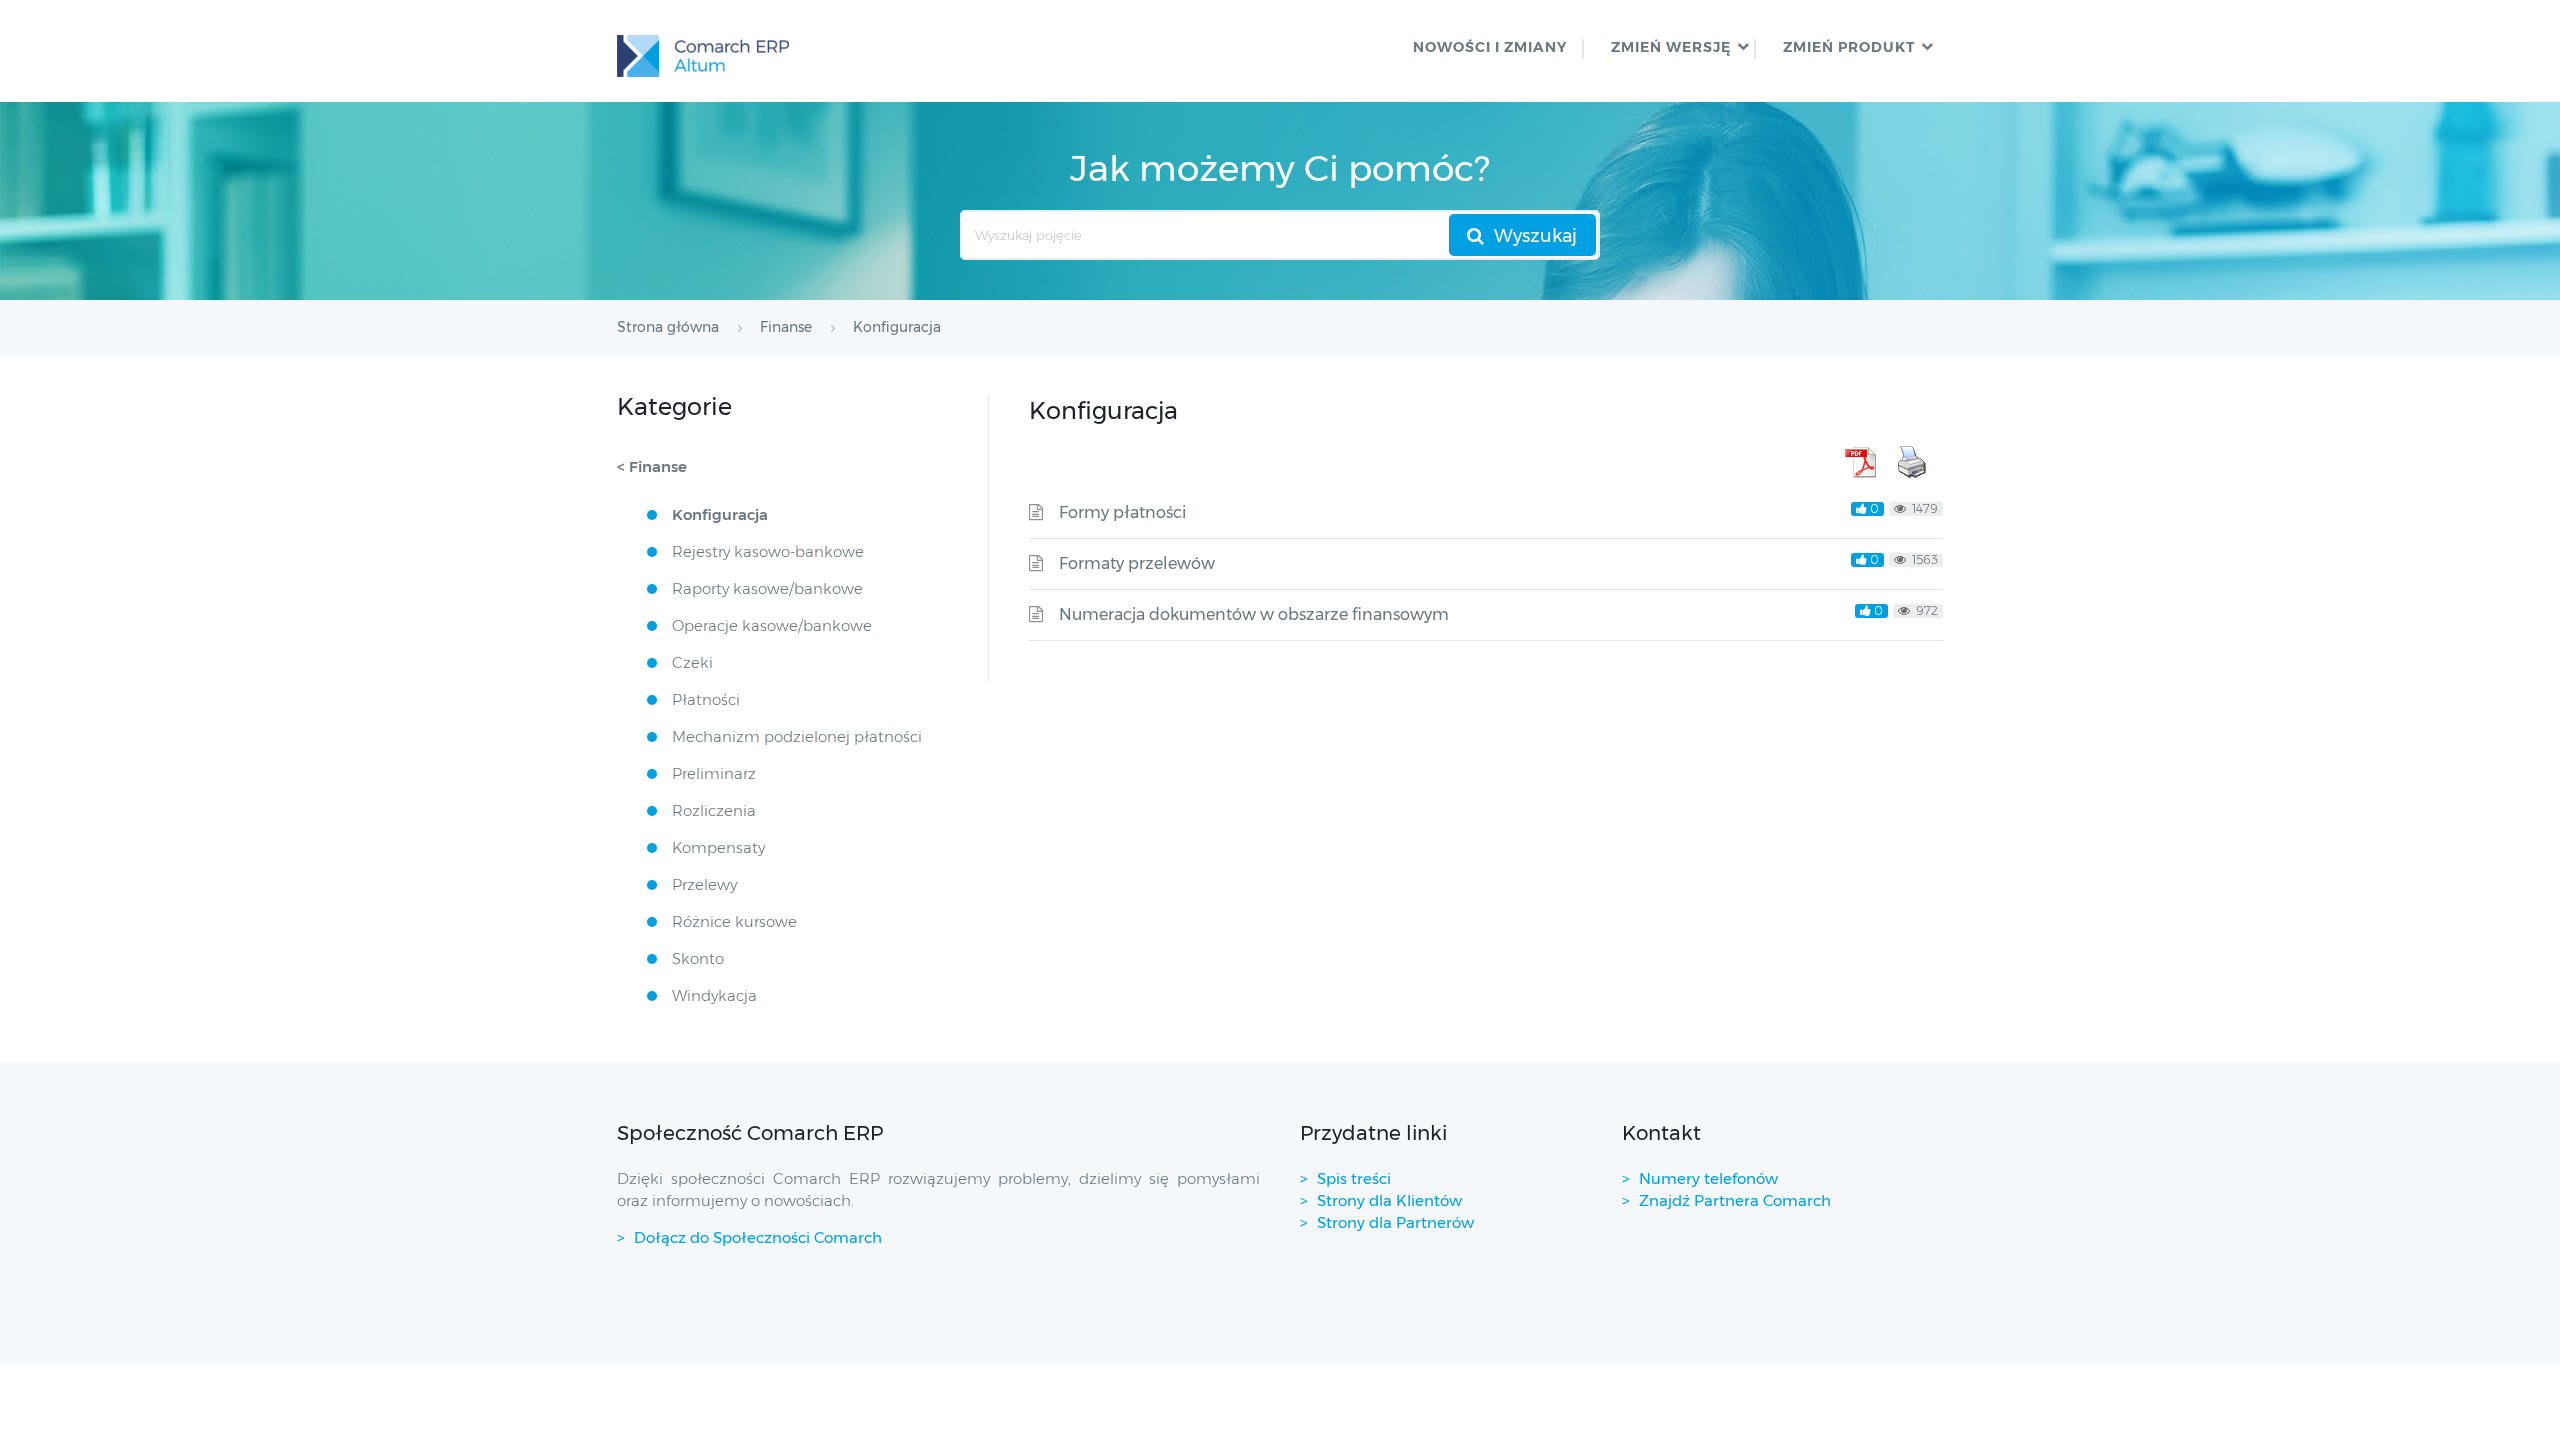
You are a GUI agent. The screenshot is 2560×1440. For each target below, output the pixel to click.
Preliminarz (714, 773)
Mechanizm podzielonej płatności (797, 736)
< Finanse (652, 466)
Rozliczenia (714, 810)
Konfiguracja (720, 514)
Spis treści (1354, 1178)
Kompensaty (718, 847)
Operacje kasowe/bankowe (772, 625)
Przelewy (704, 884)
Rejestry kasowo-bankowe (768, 551)
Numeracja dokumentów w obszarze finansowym (1254, 614)
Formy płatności (1122, 512)
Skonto (698, 958)
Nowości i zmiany (1490, 47)
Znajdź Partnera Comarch (1735, 1200)
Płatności (706, 699)
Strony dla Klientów (1389, 1200)
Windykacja (714, 995)
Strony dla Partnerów (1395, 1222)
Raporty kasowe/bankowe (767, 588)
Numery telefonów (1708, 1178)
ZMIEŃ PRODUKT (1849, 47)
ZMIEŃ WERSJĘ (1671, 47)
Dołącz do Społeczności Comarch (758, 1237)
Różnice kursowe (734, 921)
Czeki (692, 662)
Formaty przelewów (1137, 563)
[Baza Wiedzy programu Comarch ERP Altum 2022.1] (703, 51)
